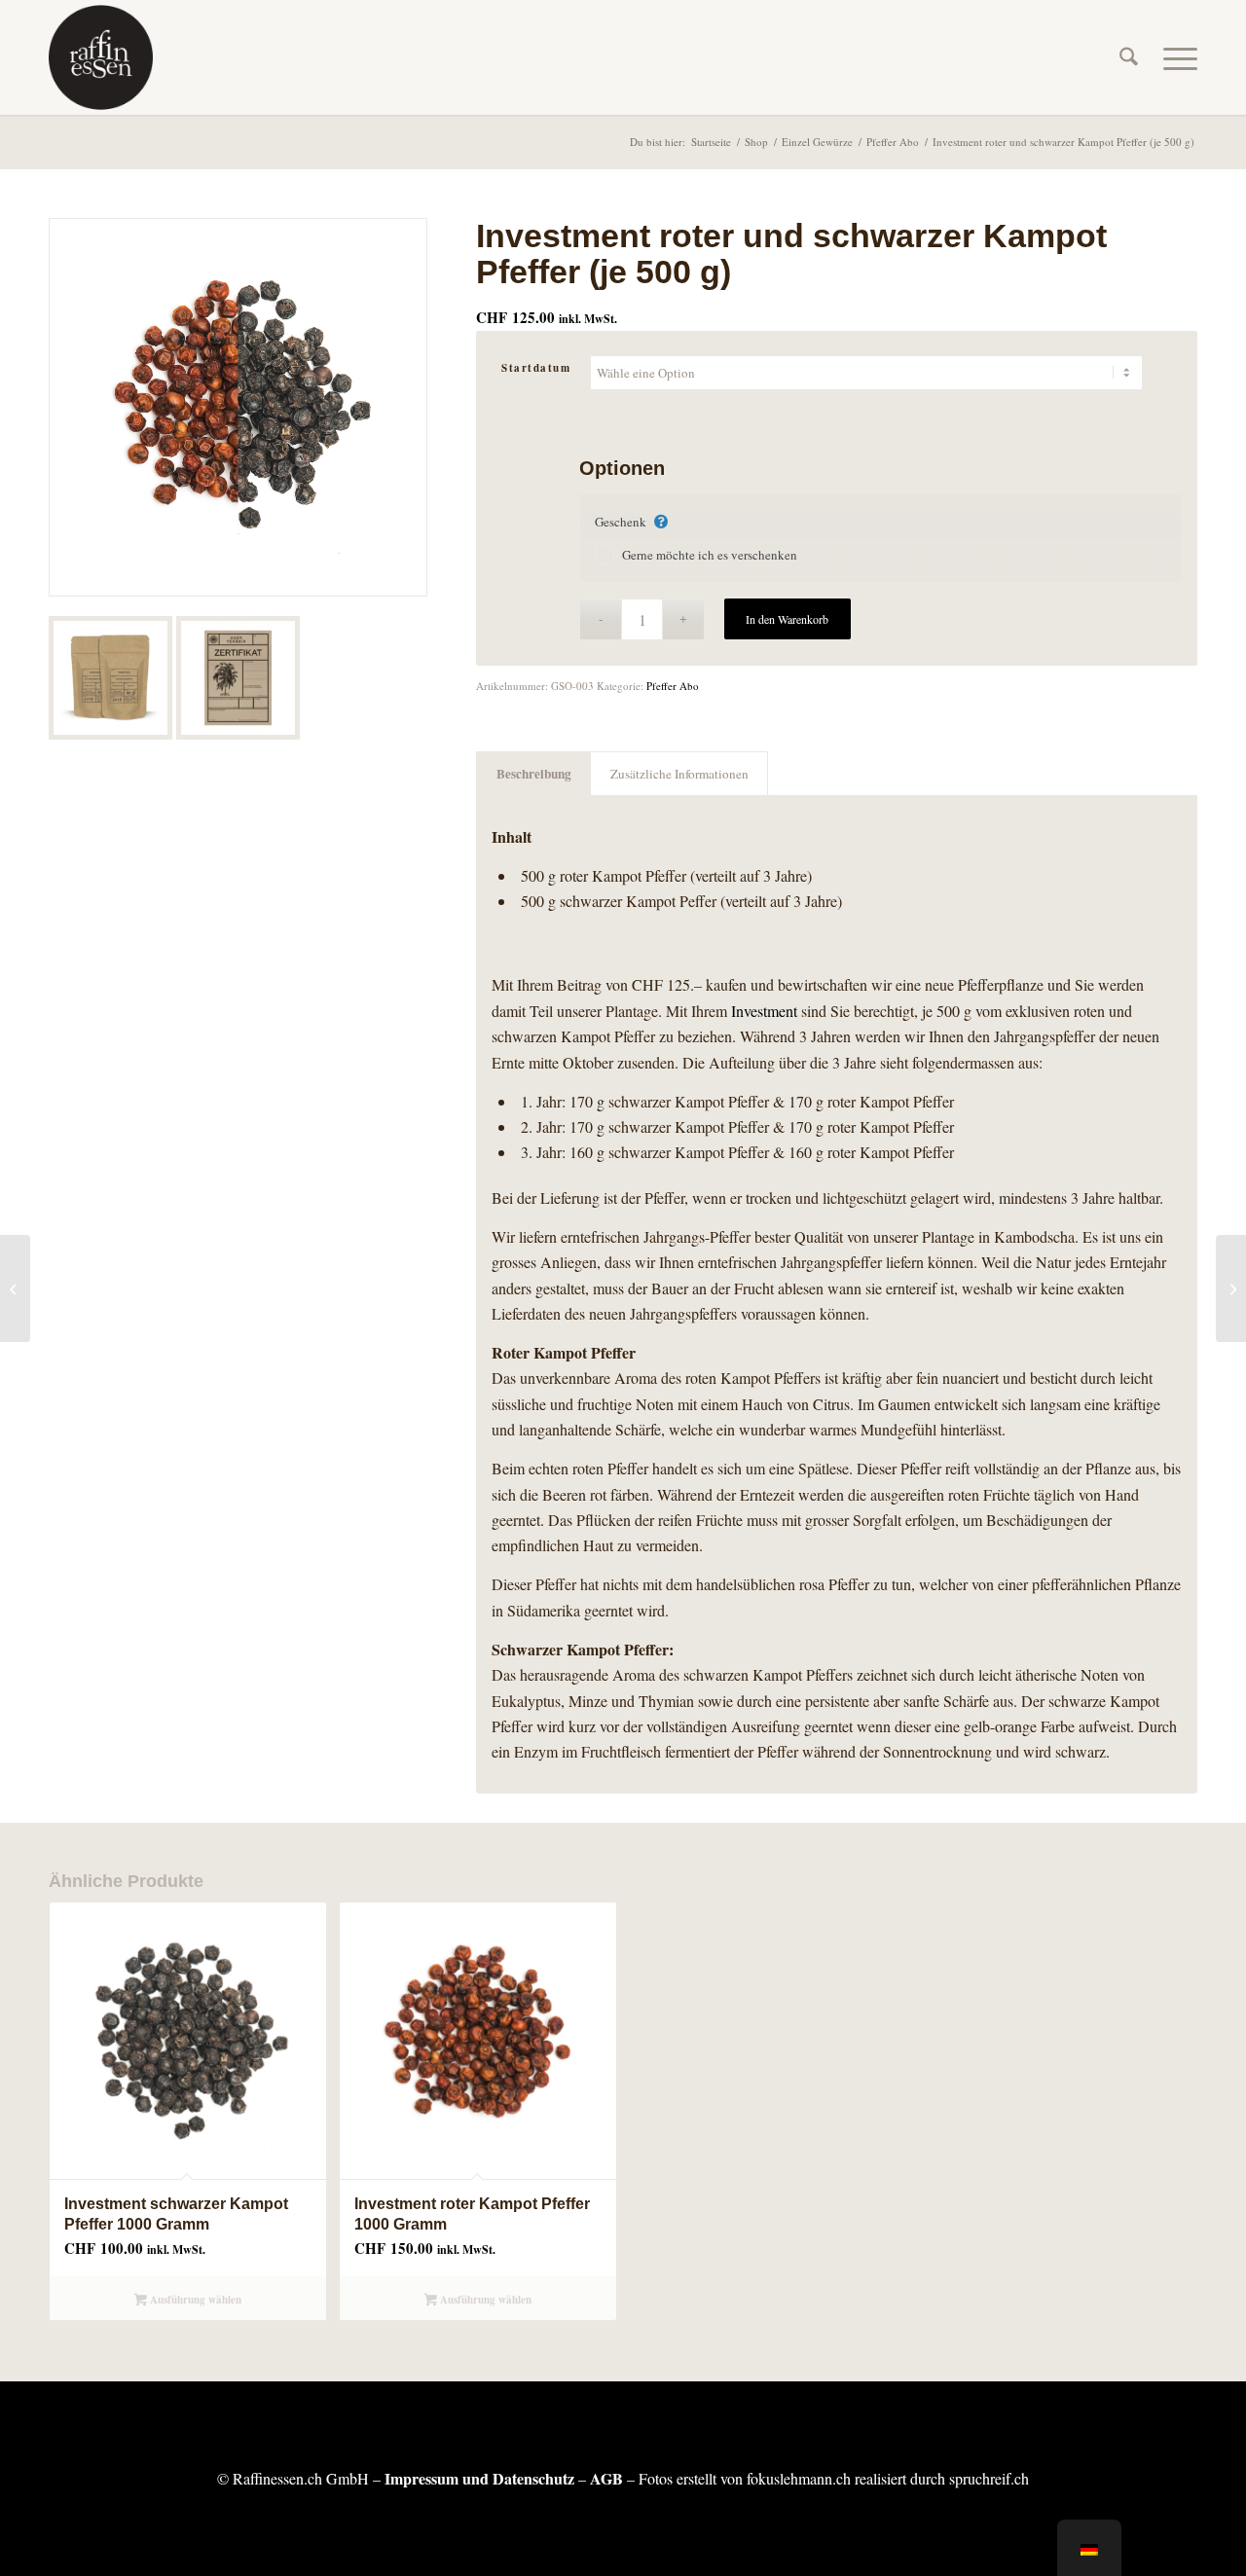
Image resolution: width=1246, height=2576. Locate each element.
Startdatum (536, 368)
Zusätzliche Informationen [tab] (679, 774)
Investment (764, 1011)
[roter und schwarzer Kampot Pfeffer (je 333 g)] (15, 1288)
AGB (606, 2478)
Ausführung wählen (194, 2300)
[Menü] (1174, 57)
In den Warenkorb (787, 619)
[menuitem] (1129, 57)
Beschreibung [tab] (534, 774)
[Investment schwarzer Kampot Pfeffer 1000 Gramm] (1231, 1288)
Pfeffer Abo (673, 686)
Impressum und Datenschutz (479, 2478)
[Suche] (1129, 57)
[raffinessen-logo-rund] (101, 57)
